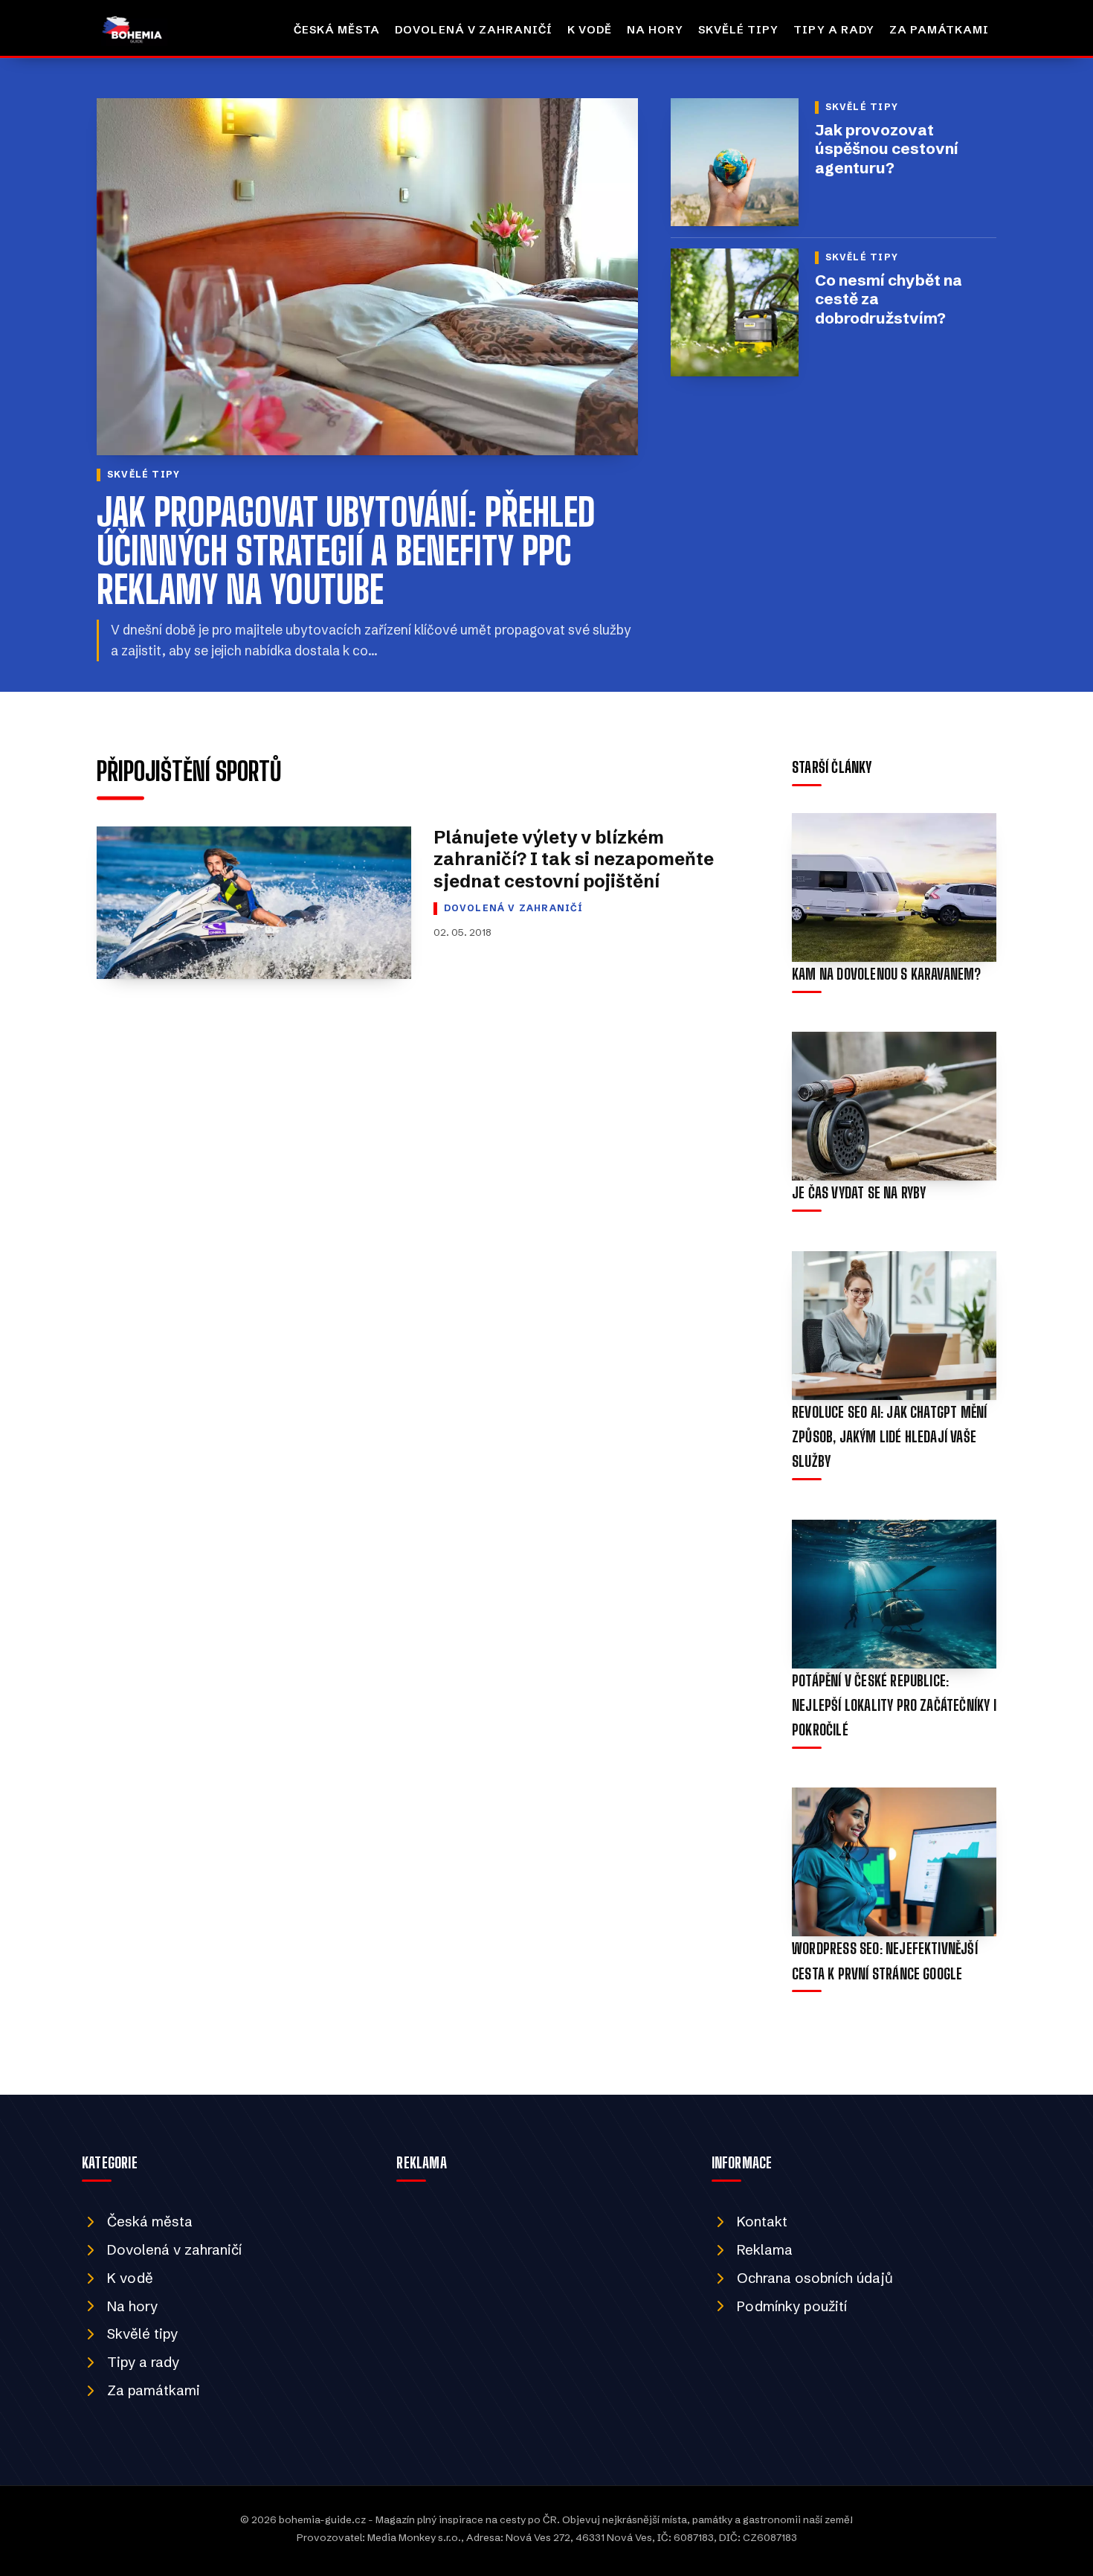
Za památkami (939, 30)
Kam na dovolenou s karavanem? (887, 974)
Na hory (655, 30)
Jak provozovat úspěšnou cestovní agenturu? (887, 149)
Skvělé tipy (738, 30)
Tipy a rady (834, 30)
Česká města (337, 30)
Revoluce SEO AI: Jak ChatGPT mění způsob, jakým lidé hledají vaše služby (889, 1437)
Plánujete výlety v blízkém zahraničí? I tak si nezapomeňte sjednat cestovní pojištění (574, 859)
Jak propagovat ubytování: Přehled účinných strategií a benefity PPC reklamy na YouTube (346, 551)
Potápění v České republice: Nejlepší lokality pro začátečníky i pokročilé (894, 1705)
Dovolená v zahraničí (473, 30)
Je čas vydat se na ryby (859, 1193)
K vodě (590, 30)
